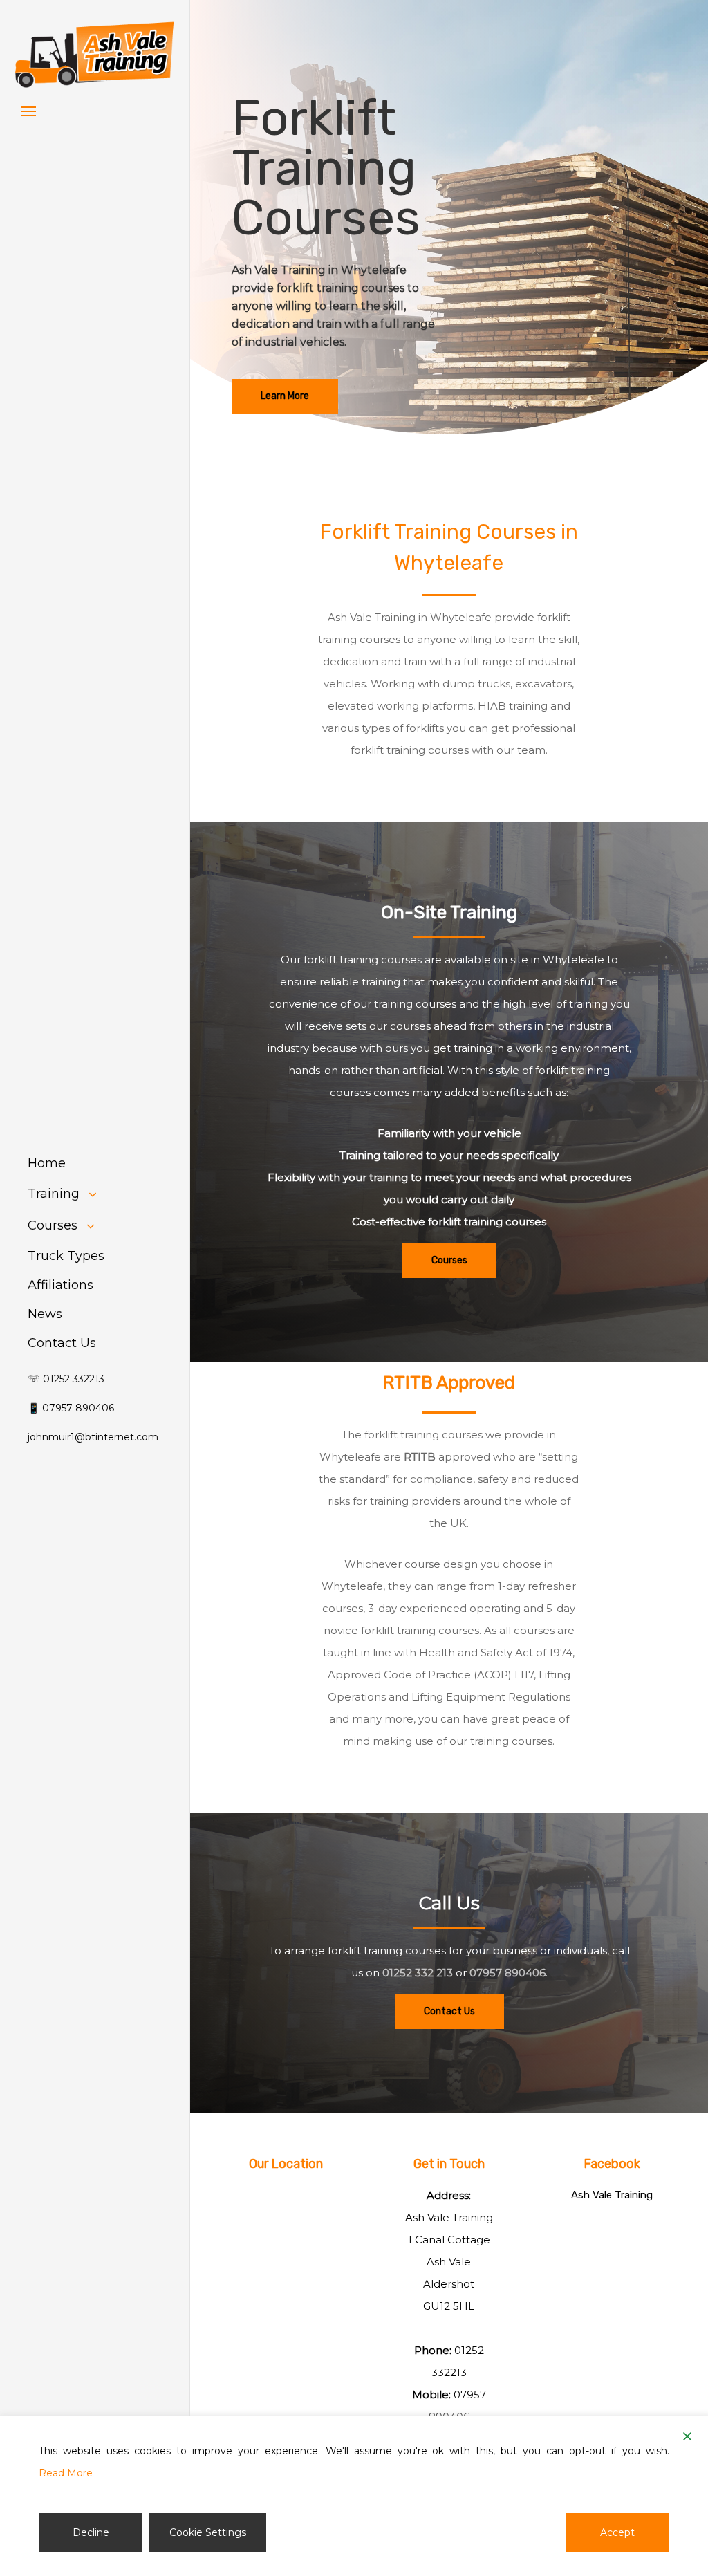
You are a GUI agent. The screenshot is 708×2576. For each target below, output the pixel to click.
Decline (91, 2532)
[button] (28, 111)
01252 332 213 (418, 1973)
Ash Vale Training (612, 2195)
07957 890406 (507, 1973)
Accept (617, 2532)
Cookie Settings (208, 2532)
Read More (66, 2473)
